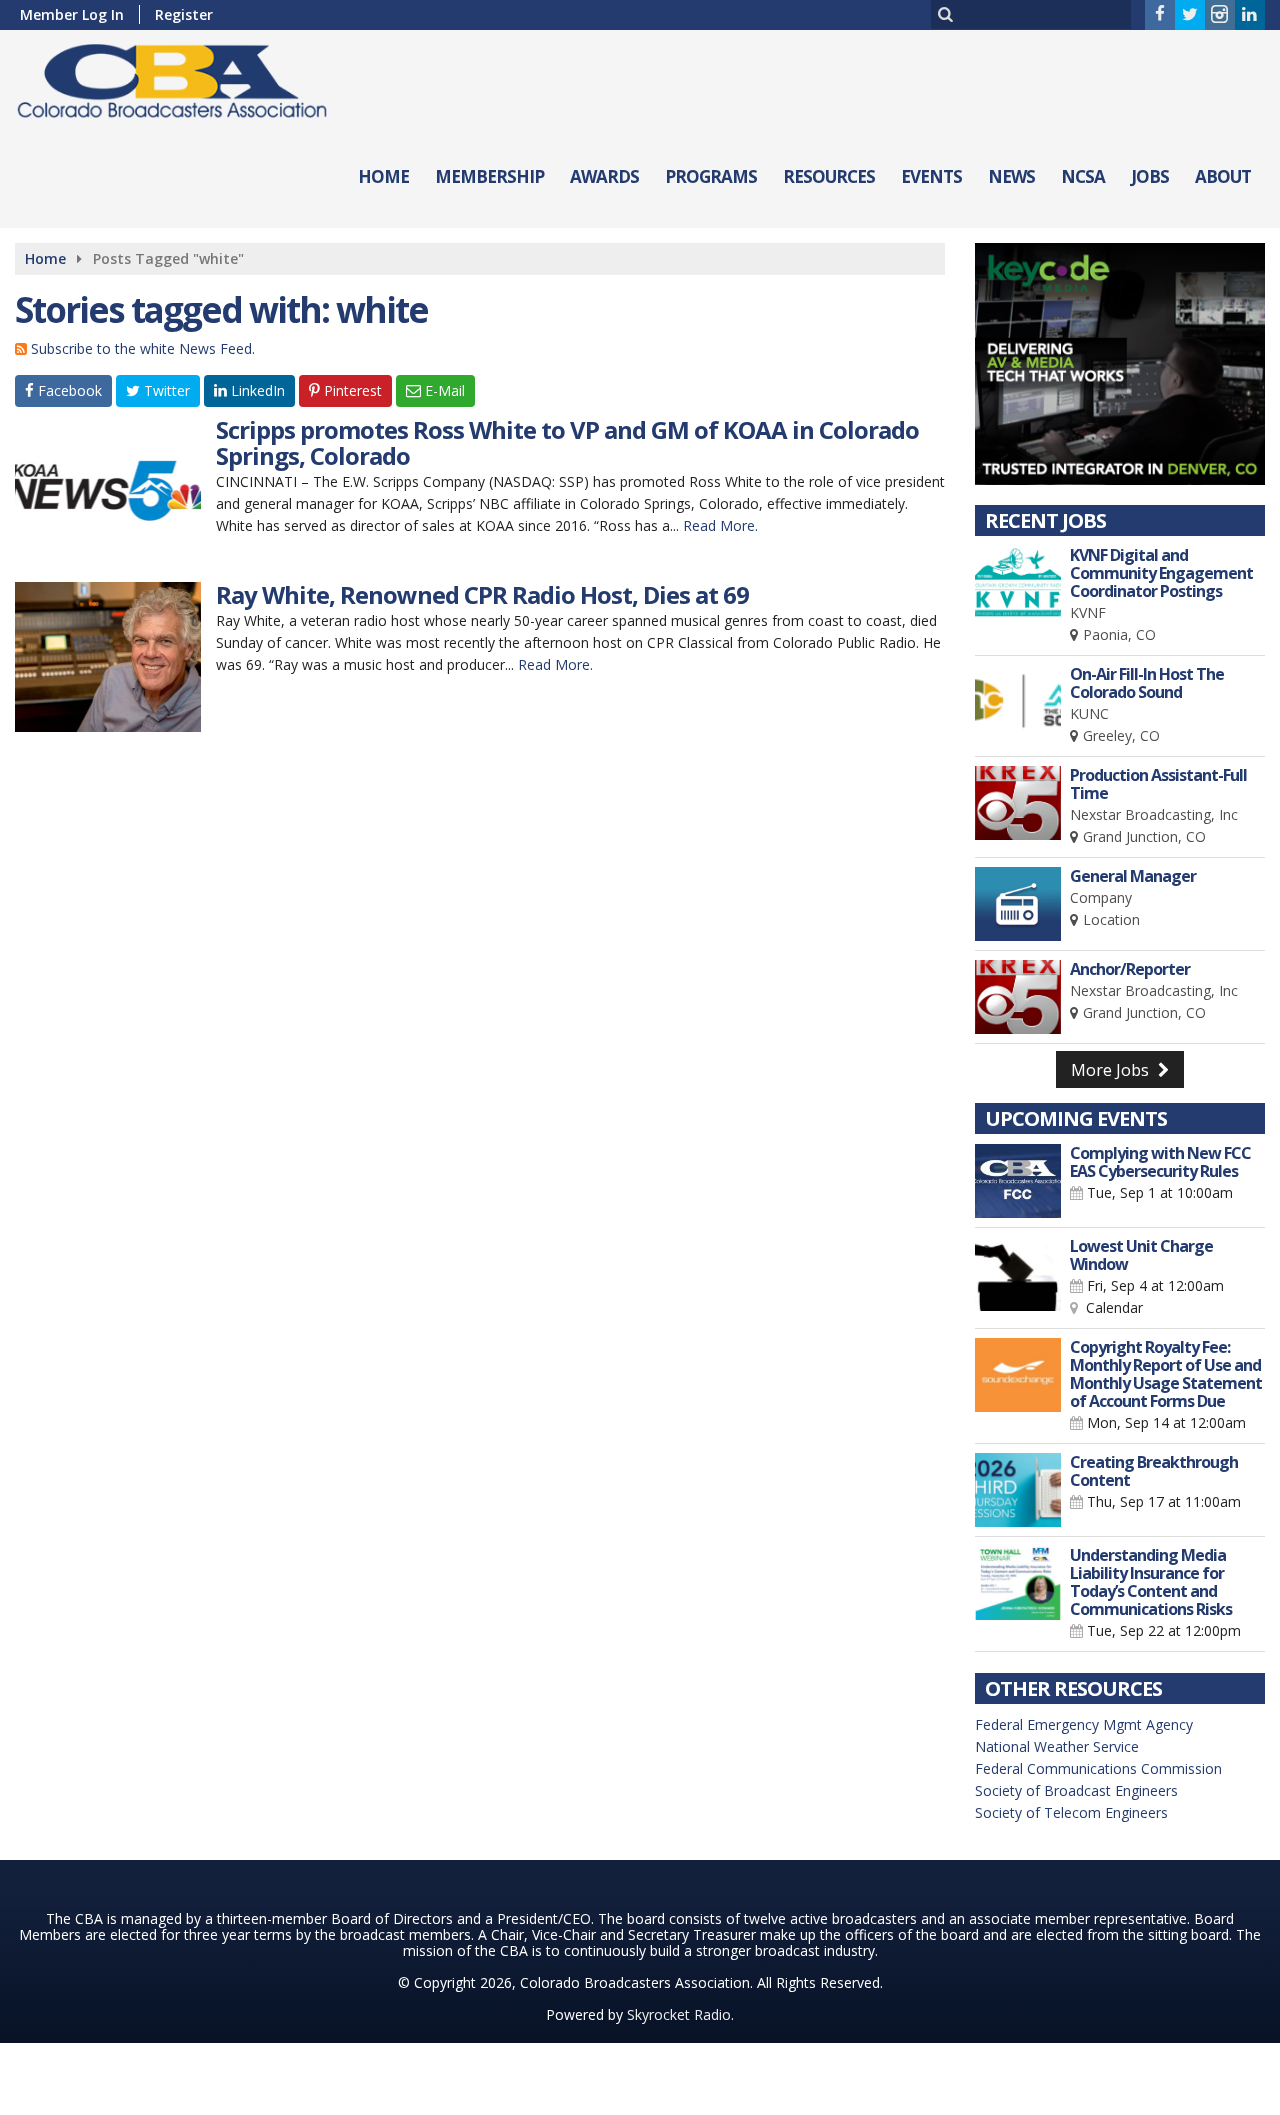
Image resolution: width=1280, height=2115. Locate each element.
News (1011, 176)
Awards (604, 176)
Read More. (720, 525)
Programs (711, 176)
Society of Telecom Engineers (1071, 1812)
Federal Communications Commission (1098, 1768)
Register (184, 14)
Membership (489, 176)
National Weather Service (1057, 1746)
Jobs (1150, 176)
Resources (829, 176)
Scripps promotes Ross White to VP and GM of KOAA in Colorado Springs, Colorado (567, 442)
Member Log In (72, 14)
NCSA (1083, 176)
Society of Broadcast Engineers (1076, 1790)
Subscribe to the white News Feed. (143, 348)
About (1223, 176)
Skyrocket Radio (679, 2014)
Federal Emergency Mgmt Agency (1084, 1724)
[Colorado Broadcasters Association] (187, 76)
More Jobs (1112, 1070)
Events (931, 176)
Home (383, 176)
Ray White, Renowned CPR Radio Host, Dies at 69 (482, 594)
